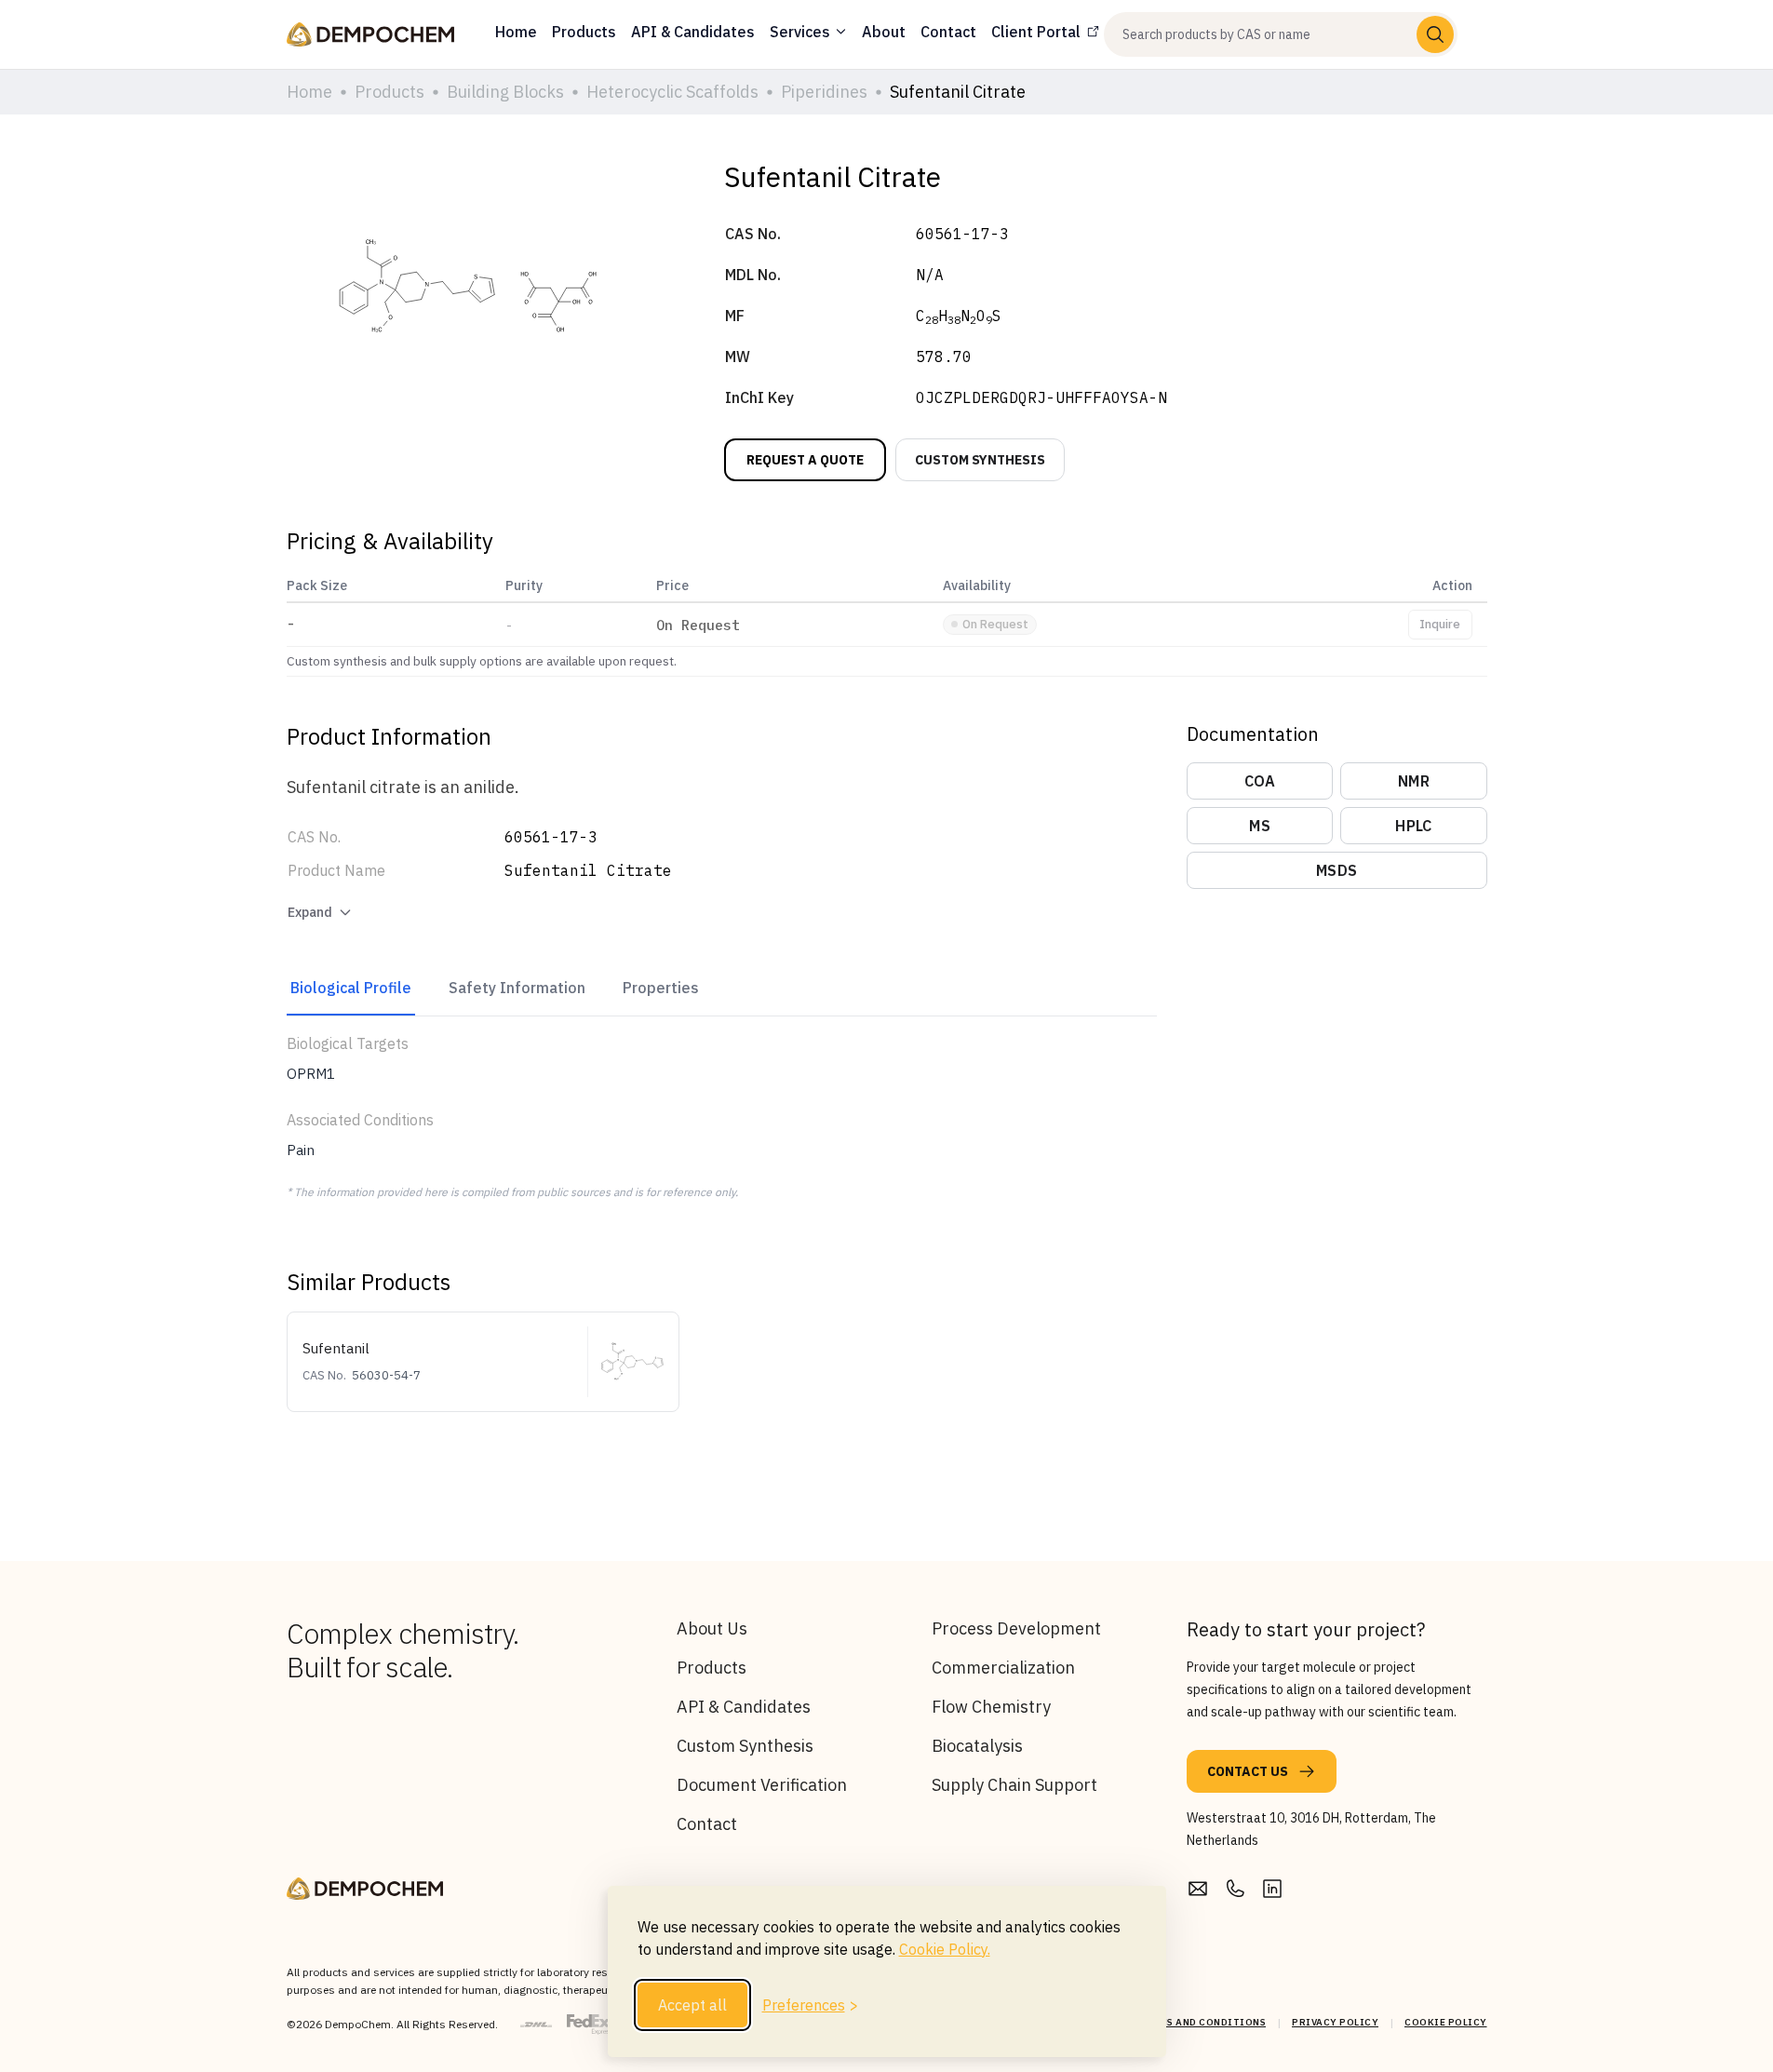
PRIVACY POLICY (1335, 2022)
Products (712, 1668)
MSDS (1336, 870)
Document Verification (762, 1785)
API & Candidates (744, 1707)
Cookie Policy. (945, 1949)
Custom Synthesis (745, 1746)
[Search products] (1435, 34)
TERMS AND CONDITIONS (1202, 2022)
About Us (712, 1628)
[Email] (1198, 1889)
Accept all (692, 2005)
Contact (707, 1824)
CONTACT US (1248, 1771)
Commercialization (1003, 1668)
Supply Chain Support (1014, 1785)
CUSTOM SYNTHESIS (980, 460)
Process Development (1016, 1628)
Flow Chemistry (991, 1707)
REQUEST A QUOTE (805, 460)
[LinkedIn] (1272, 1889)
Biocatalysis (977, 1746)
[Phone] (1235, 1889)
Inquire (1440, 624)
